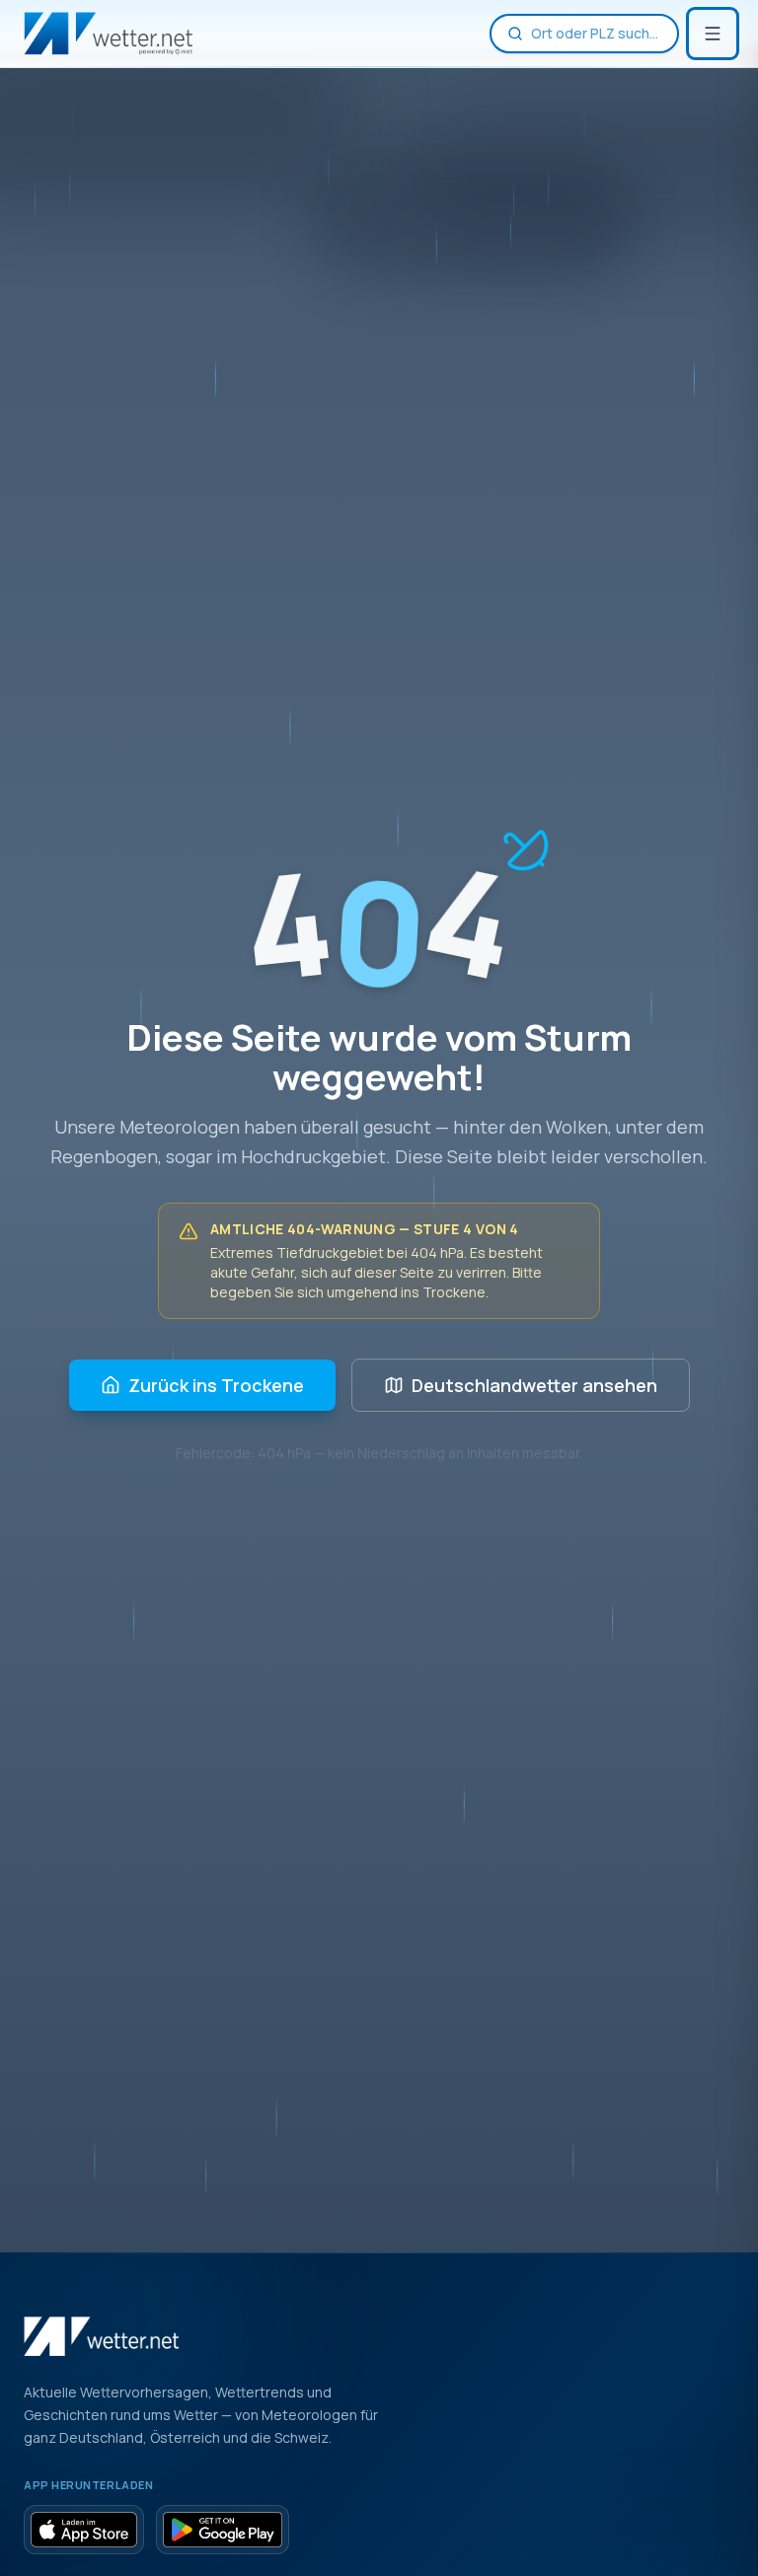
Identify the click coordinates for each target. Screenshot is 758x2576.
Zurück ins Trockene (216, 1385)
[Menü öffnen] (713, 34)
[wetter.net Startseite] (108, 34)
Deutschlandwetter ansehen (534, 1385)
